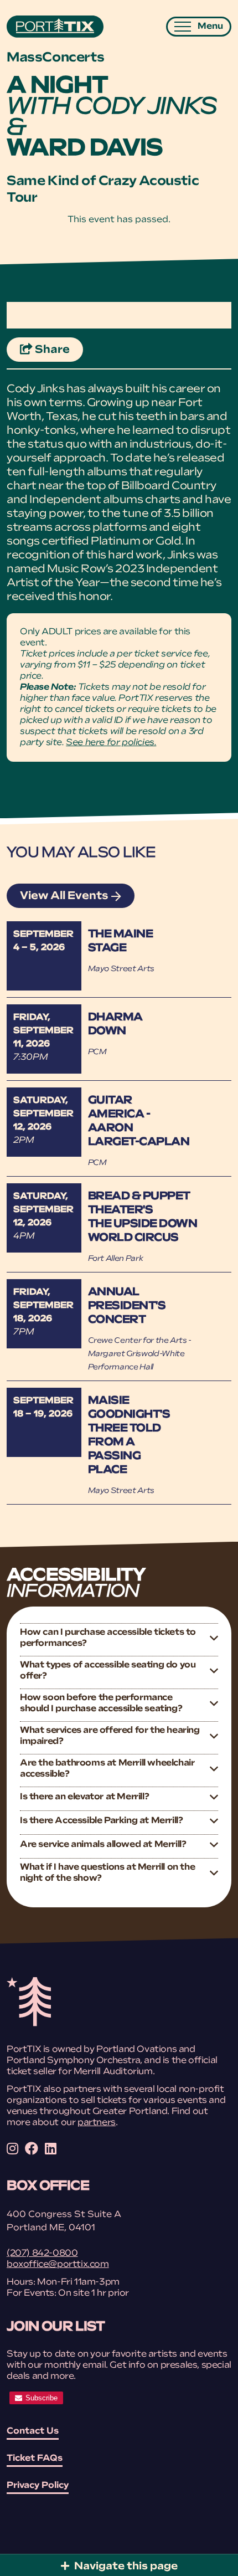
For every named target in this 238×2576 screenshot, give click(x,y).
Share (58, 350)
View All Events (64, 896)
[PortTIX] (29, 2024)
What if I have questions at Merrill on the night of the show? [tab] (107, 1873)
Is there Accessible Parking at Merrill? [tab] (101, 1821)
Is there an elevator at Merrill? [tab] (84, 1797)
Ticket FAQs (35, 2459)
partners (97, 2123)
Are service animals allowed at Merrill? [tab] (103, 1845)
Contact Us (33, 2431)
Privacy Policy (38, 2486)
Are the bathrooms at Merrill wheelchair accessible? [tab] (107, 1769)
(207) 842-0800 (42, 2254)
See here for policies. (111, 743)
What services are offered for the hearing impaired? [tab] (110, 1736)
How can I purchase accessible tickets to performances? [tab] (108, 1638)
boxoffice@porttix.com (58, 2265)
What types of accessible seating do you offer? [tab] (108, 1671)
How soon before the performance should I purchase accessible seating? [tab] (101, 1703)
